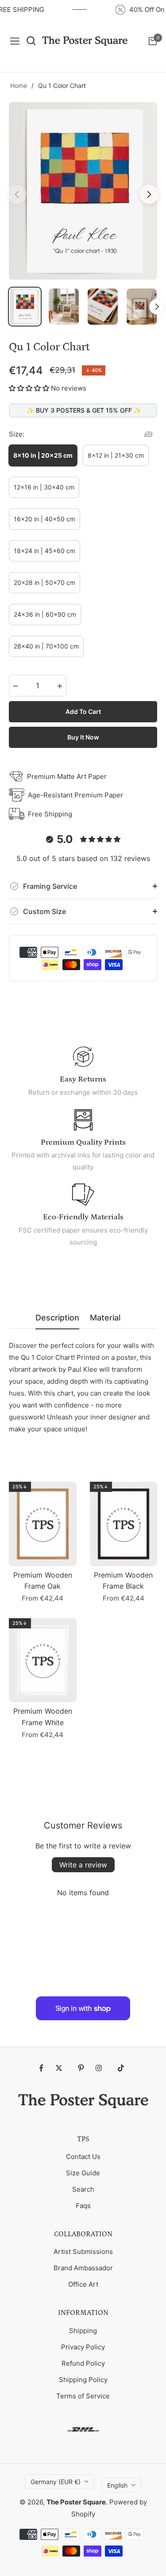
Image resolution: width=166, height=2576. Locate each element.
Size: (17, 434)
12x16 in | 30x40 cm (44, 487)
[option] (83, 191)
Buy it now (83, 737)
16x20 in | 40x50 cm (44, 519)
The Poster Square (76, 2502)
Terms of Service (83, 2396)
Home (19, 85)
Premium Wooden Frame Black (123, 1581)
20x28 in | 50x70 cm (44, 582)
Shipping (83, 2331)
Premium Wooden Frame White (43, 1717)
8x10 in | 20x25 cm (43, 455)
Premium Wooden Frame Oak (43, 1581)
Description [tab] (57, 1318)
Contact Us (83, 2157)
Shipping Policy (83, 2380)
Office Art (83, 2284)
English (117, 2485)
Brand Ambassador (83, 2268)
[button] (29, 388)
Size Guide (83, 2173)
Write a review (83, 1865)
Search (83, 2189)
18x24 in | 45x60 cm (44, 551)
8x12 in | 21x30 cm (116, 455)
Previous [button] (17, 194)
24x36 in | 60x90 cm (45, 614)
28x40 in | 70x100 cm (46, 646)
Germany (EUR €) (56, 2482)
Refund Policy (83, 2363)
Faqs (83, 2206)
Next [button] (149, 194)
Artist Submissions (83, 2252)
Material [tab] (105, 1318)
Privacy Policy (83, 2347)
